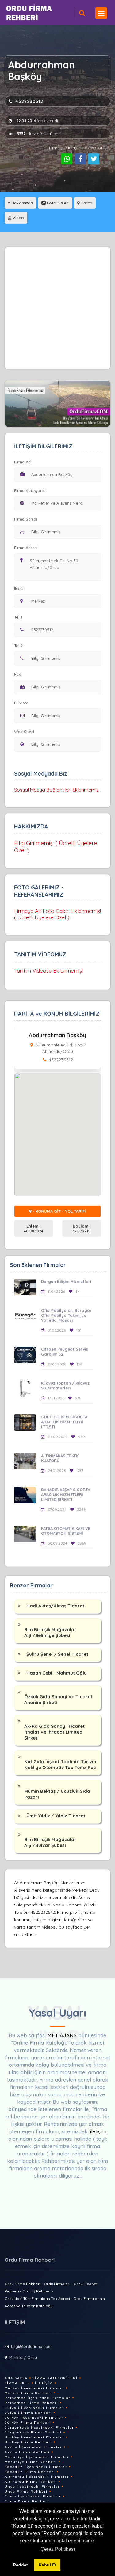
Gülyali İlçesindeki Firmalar (34, 2408)
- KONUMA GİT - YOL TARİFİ (59, 1211)
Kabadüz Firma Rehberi (30, 2472)
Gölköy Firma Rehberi (28, 2423)
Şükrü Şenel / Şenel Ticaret (57, 1654)
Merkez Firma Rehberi (28, 2393)
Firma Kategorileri (55, 2378)
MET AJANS (63, 2035)
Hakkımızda (21, 203)
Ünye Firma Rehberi (26, 2491)
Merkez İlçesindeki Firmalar (34, 2388)
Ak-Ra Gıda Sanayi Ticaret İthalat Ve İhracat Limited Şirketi (54, 1732)
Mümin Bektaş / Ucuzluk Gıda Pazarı (57, 1794)
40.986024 (34, 1228)
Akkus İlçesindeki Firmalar (33, 2447)
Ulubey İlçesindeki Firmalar (34, 2437)
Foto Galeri (57, 203)
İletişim (44, 2383)
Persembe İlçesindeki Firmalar (38, 2398)
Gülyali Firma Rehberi (28, 2413)
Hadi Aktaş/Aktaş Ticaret (55, 1606)
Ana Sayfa (16, 2378)
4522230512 (29, 101)
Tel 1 (18, 617)
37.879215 (81, 1228)
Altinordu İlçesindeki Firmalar (37, 2477)
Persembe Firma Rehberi (31, 2403)
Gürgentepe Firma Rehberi (33, 2432)
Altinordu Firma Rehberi (31, 2482)
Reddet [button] (20, 2565)
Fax (17, 674)
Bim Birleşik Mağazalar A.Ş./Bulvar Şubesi (50, 1842)
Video (18, 218)
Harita (86, 203)
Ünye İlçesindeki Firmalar (32, 2487)
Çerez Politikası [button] (58, 2549)
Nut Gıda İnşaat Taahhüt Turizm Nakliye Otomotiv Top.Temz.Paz (60, 1764)
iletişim (98, 2131)
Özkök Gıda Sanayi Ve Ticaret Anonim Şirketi (58, 1699)
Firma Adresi (26, 548)
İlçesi (19, 588)
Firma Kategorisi (30, 490)
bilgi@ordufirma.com (31, 2346)
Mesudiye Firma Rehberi (31, 2462)
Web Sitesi (24, 732)
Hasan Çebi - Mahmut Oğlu (57, 1673)
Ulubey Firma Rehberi (28, 2442)
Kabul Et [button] (48, 2565)
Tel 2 (18, 646)
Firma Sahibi (26, 519)
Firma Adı (23, 462)
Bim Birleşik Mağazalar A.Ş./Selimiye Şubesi (50, 1632)
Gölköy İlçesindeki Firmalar (34, 2418)
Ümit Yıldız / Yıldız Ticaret (56, 1816)
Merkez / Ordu (23, 2357)
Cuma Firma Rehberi (27, 2501)
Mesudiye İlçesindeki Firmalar (37, 2457)
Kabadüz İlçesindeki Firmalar (36, 2467)
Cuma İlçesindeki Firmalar (33, 2496)
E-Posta (21, 703)
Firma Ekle (17, 2383)
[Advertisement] (57, 308)
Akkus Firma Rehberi (27, 2452)
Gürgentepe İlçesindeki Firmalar (39, 2427)
